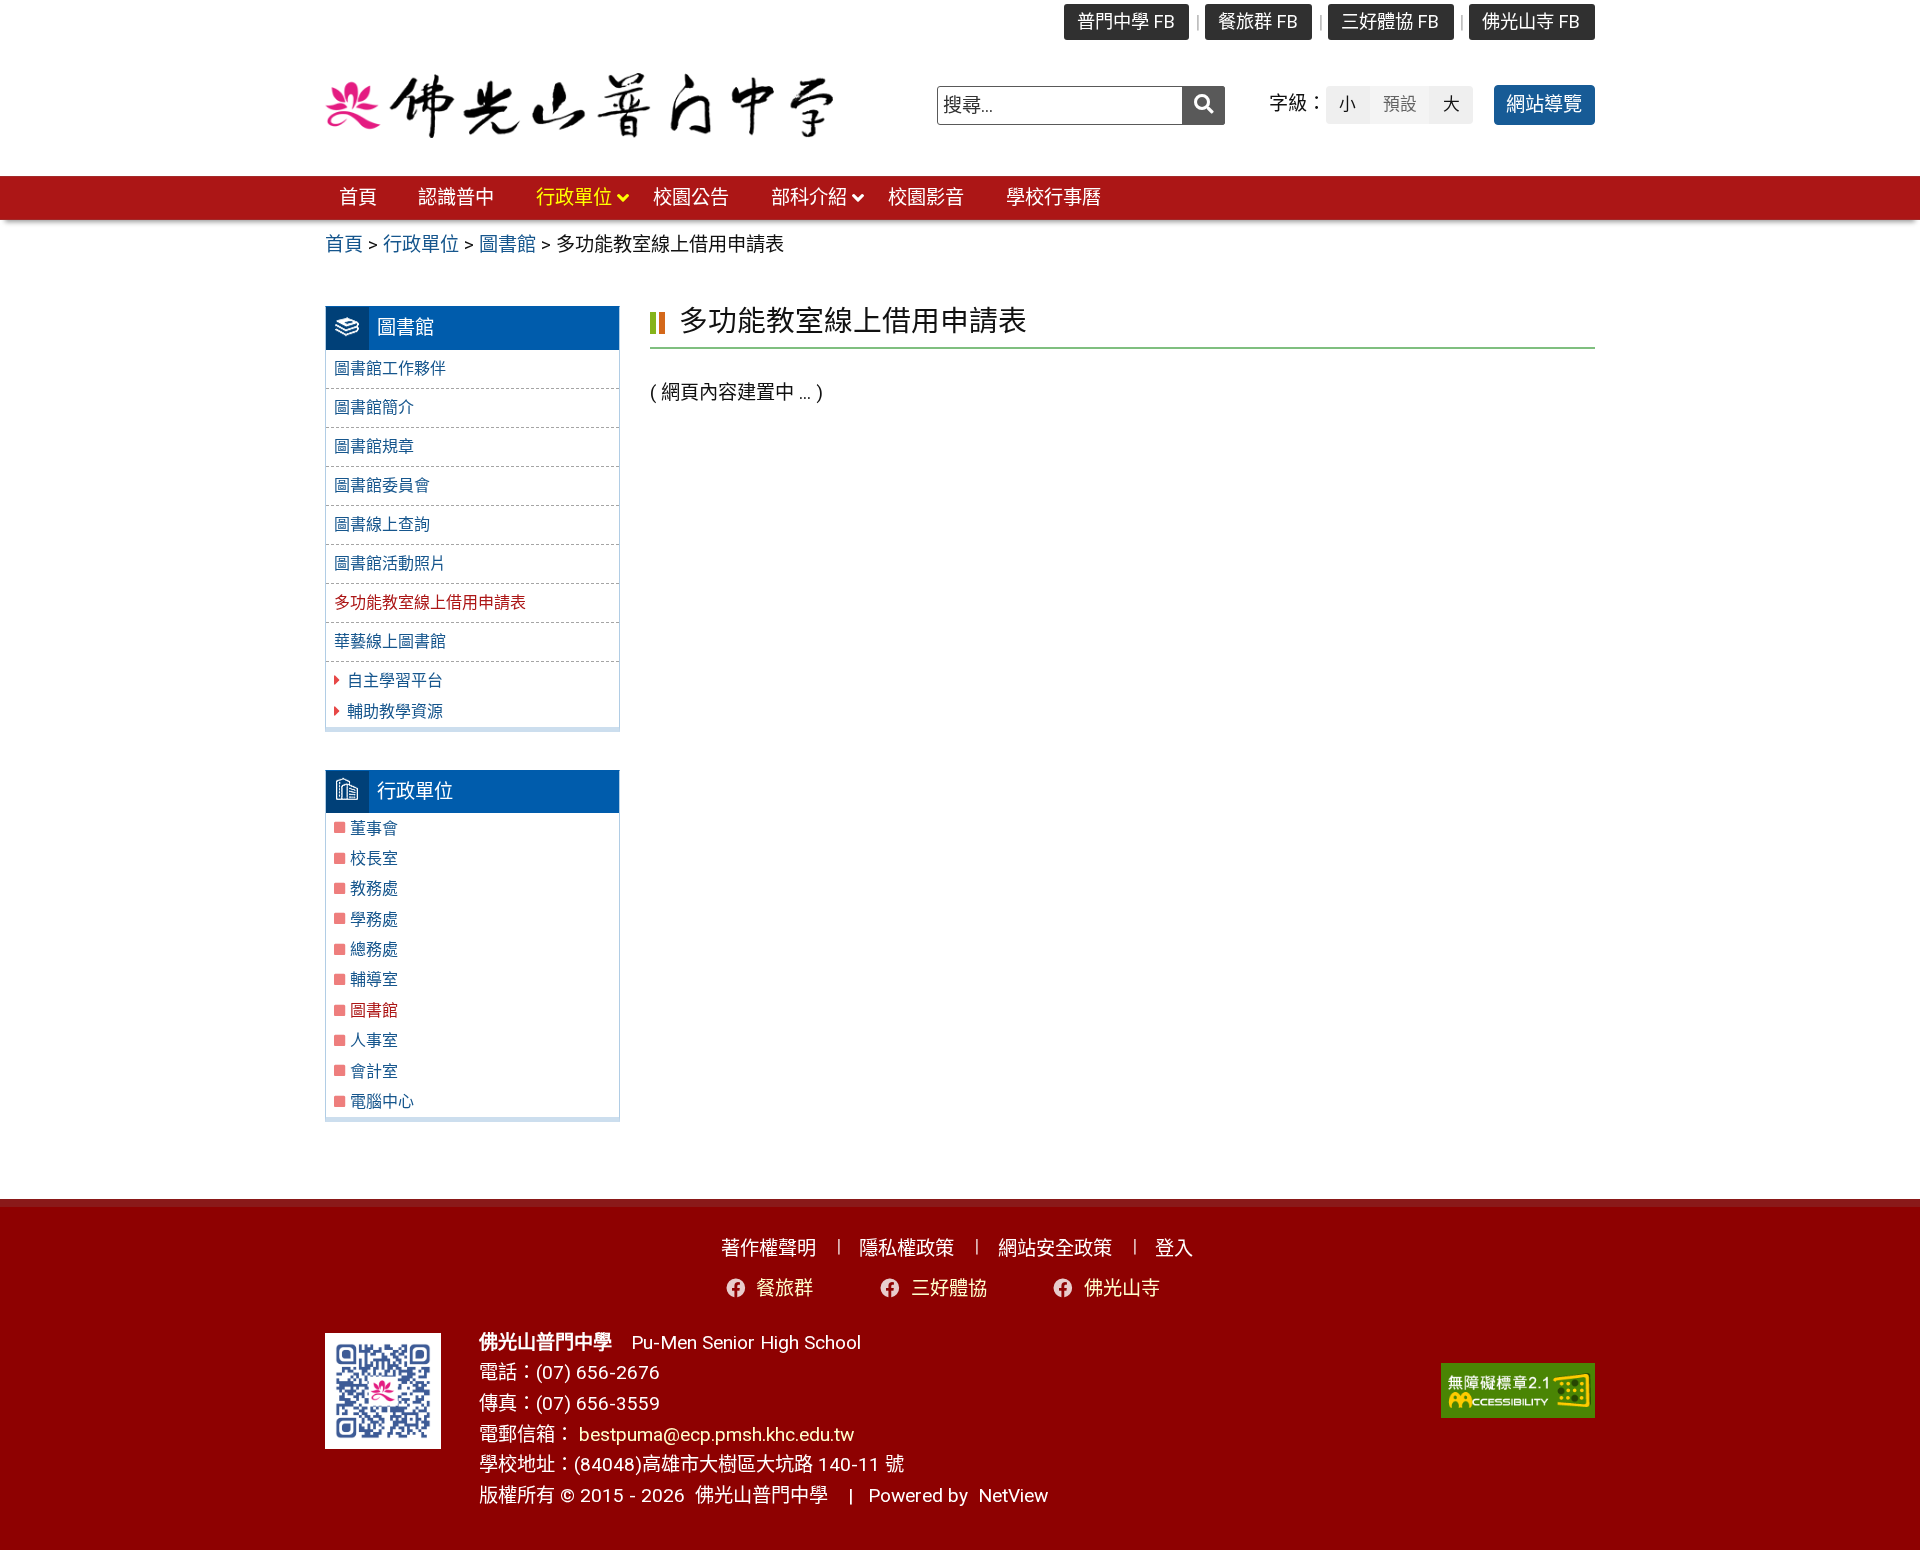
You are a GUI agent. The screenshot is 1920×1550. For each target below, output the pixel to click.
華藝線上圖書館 (390, 641)
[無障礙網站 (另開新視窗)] (1518, 1390)
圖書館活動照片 (390, 563)
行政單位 (574, 197)
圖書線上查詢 (382, 524)
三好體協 (949, 1288)
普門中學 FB (1126, 21)
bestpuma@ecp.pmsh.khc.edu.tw (716, 1434)
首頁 (358, 197)
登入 (1174, 1248)
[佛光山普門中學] (579, 105)
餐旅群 (784, 1288)
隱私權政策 (906, 1248)
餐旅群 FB (1258, 21)
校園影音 (926, 197)
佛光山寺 (1122, 1288)
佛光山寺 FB (1531, 21)
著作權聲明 (768, 1248)
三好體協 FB (1390, 21)
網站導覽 (1544, 104)
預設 (1400, 104)
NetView (1013, 1495)
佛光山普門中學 (756, 1495)
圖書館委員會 (382, 485)
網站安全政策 (1055, 1248)
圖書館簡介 (374, 407)
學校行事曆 (1053, 197)
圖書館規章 (374, 446)
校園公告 (691, 197)
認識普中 (456, 197)
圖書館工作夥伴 (390, 368)
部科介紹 (809, 197)
